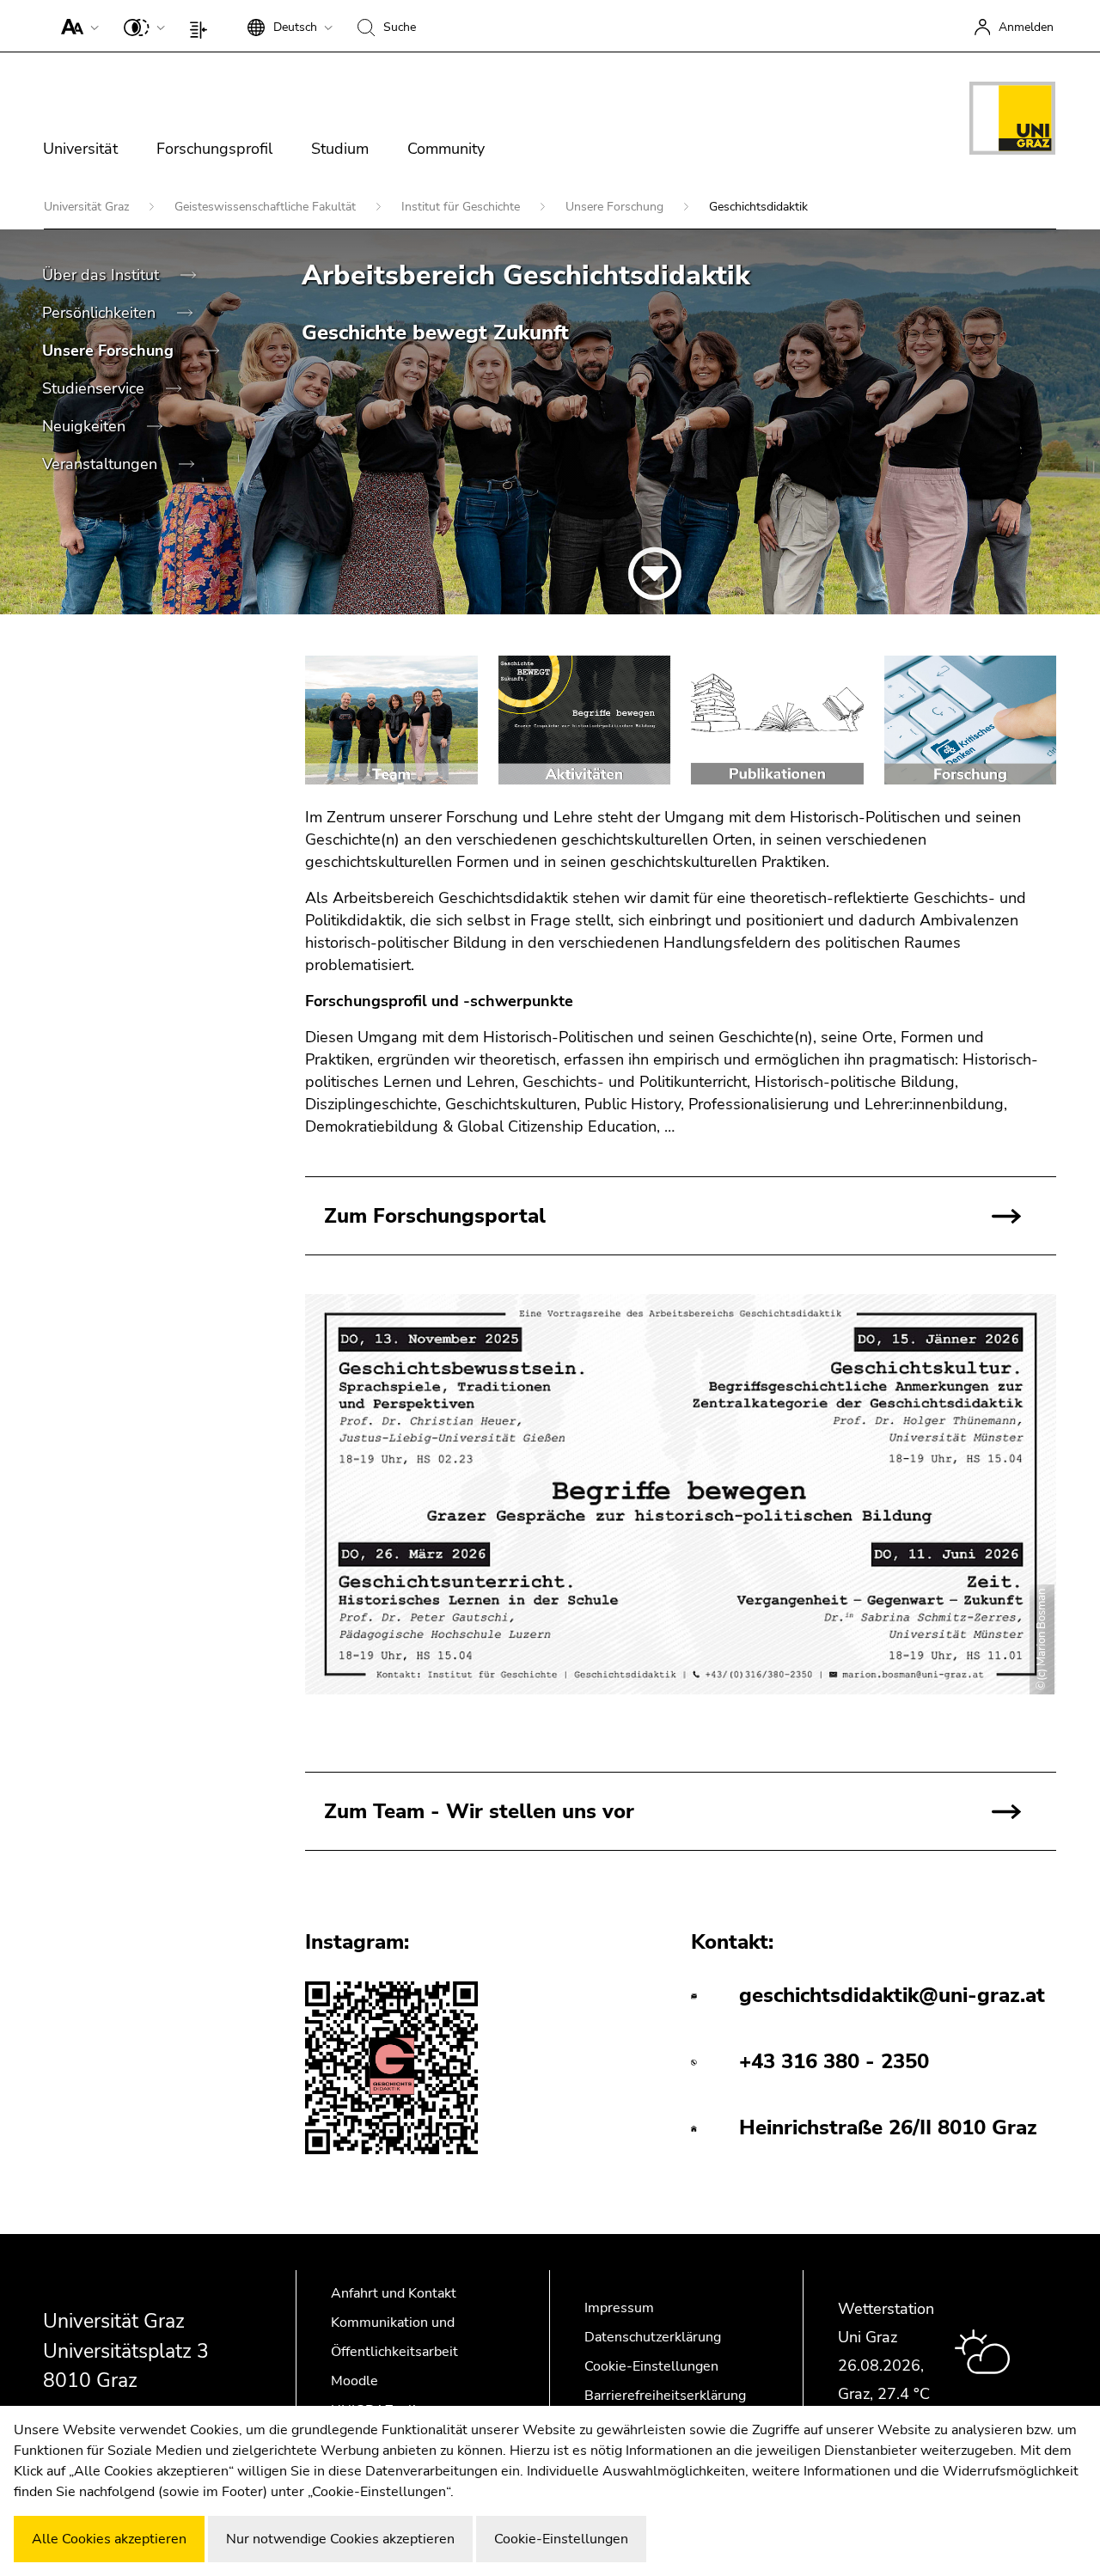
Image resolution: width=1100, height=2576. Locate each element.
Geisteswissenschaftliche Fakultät (267, 207)
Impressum (619, 2308)
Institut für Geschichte (462, 207)
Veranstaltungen (102, 464)
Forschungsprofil (214, 149)
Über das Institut (103, 275)
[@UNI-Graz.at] (391, 2069)
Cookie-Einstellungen (651, 2366)
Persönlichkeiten (101, 313)
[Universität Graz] (1012, 121)
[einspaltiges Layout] (202, 26)
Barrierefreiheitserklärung (665, 2396)
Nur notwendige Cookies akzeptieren (340, 2539)
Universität (80, 149)
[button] (76, 26)
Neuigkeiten (86, 426)
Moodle (354, 2381)
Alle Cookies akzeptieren (109, 2539)
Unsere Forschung (616, 207)
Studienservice (95, 388)
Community (446, 149)
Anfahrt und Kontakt (394, 2293)
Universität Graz (88, 207)
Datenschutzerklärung (653, 2337)
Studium (340, 149)
